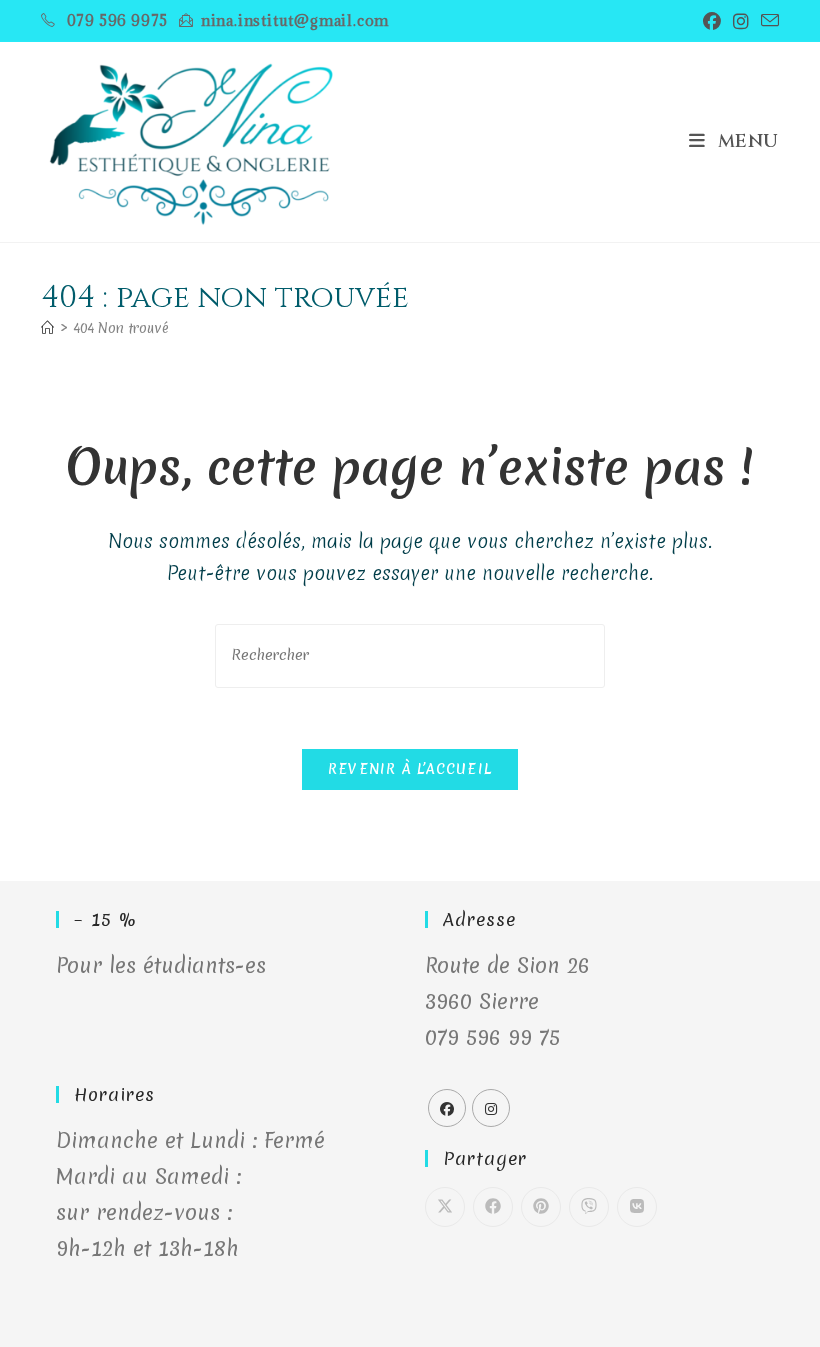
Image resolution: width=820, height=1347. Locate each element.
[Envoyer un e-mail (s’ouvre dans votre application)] (767, 21)
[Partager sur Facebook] (493, 1207)
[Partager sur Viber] (589, 1207)
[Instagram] (491, 1108)
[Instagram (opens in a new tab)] (741, 21)
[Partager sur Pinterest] (541, 1207)
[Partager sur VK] (637, 1207)
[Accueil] (47, 328)
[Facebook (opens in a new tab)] (712, 21)
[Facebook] (447, 1108)
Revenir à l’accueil (410, 769)
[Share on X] (445, 1207)
